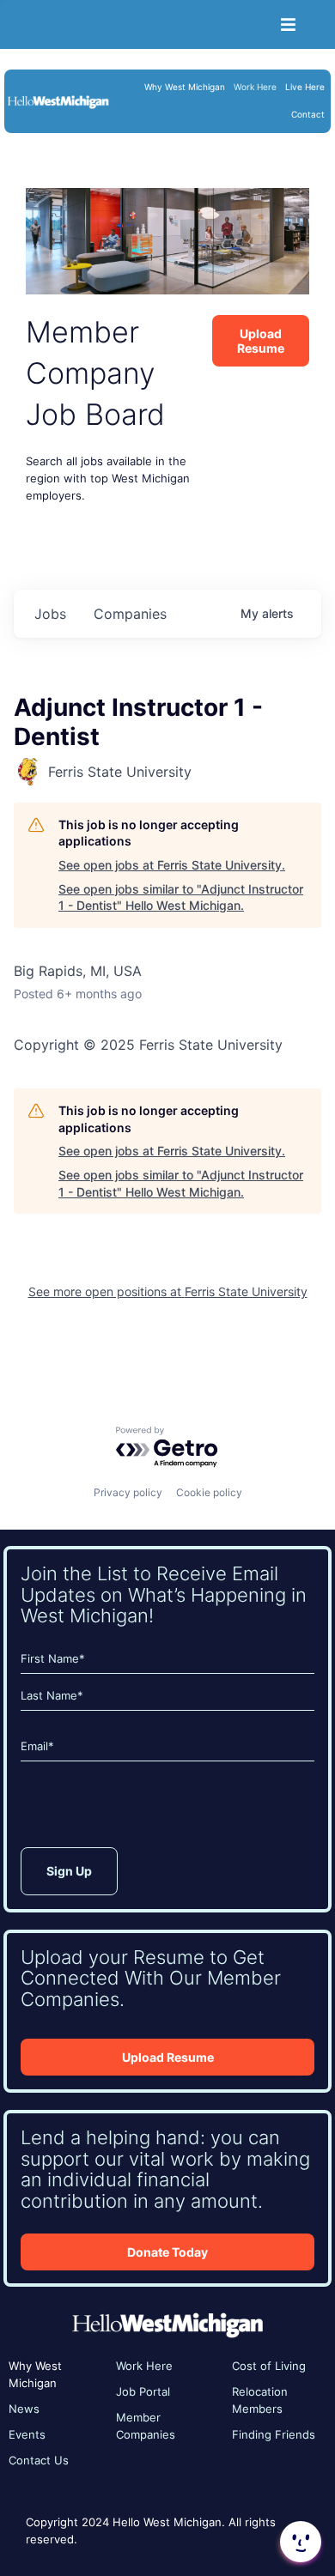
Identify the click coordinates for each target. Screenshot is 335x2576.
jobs (50, 614)
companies (130, 614)
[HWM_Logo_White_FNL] (58, 100)
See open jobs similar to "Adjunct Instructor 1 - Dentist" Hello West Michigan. (181, 897)
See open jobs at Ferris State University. (172, 865)
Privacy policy (128, 1492)
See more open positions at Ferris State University (168, 1291)
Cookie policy (209, 1492)
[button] (299, 2542)
